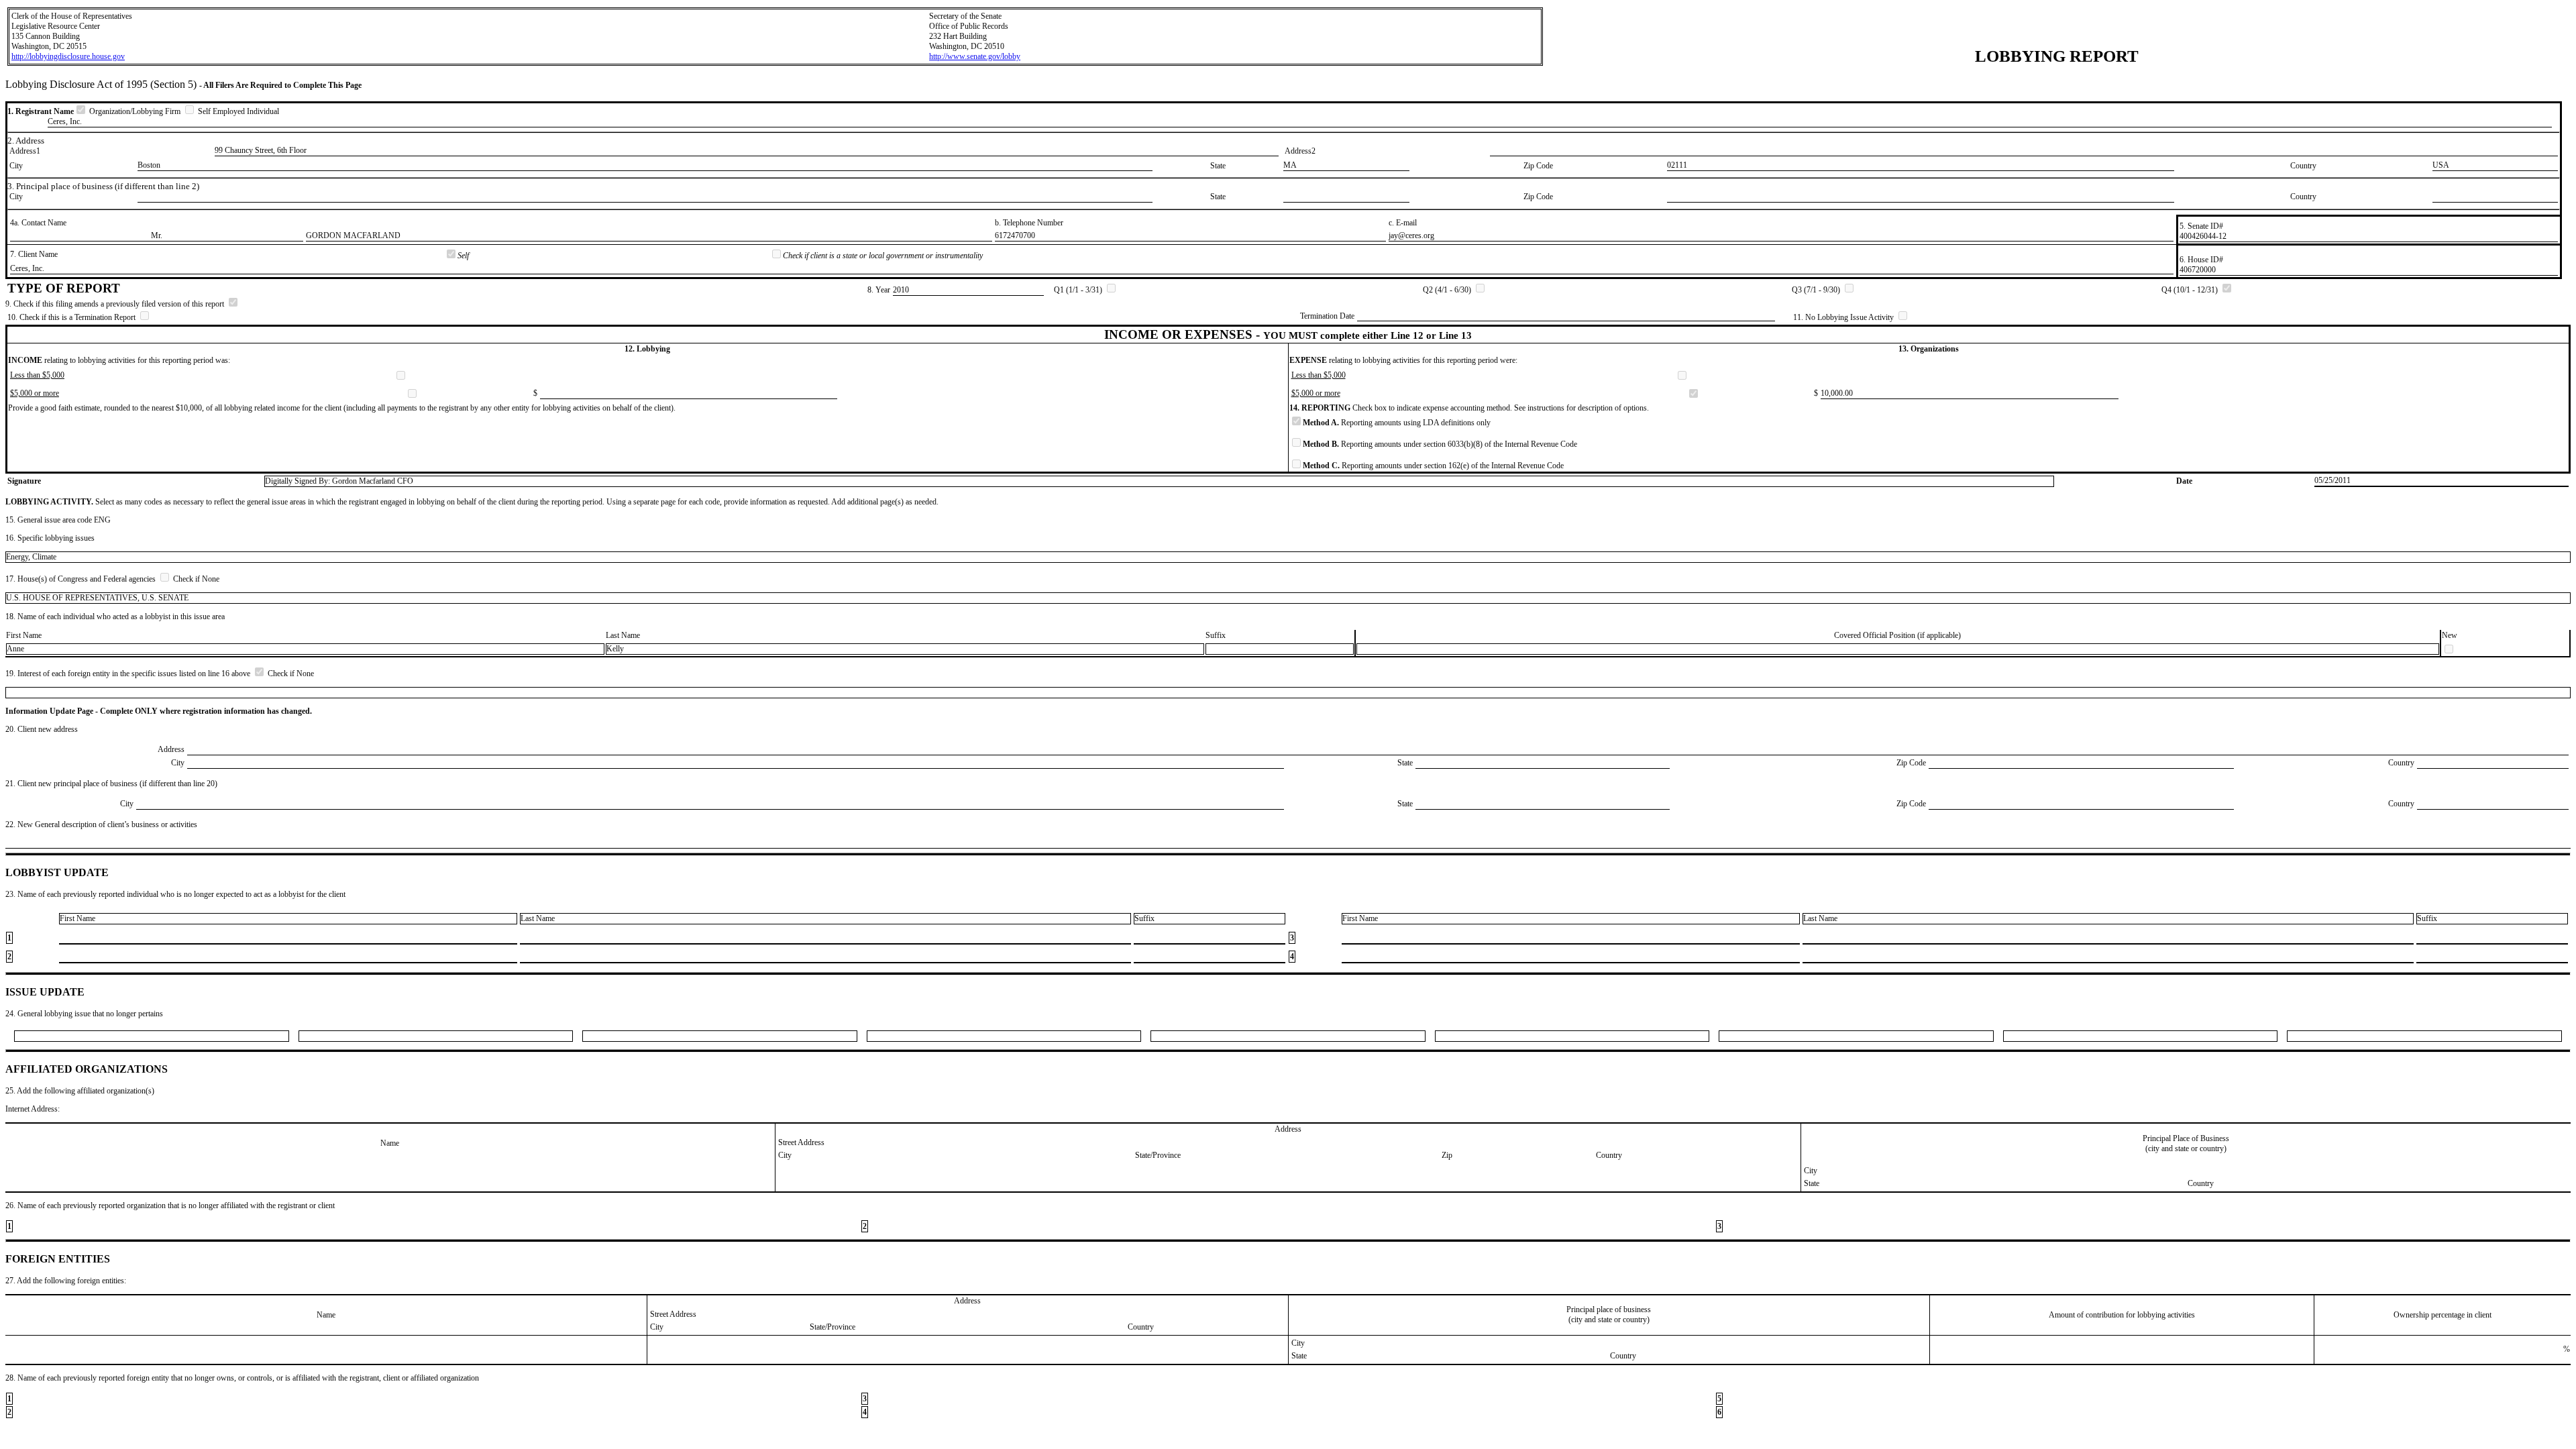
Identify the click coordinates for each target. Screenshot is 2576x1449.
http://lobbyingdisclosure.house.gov (68, 56)
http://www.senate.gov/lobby (975, 56)
